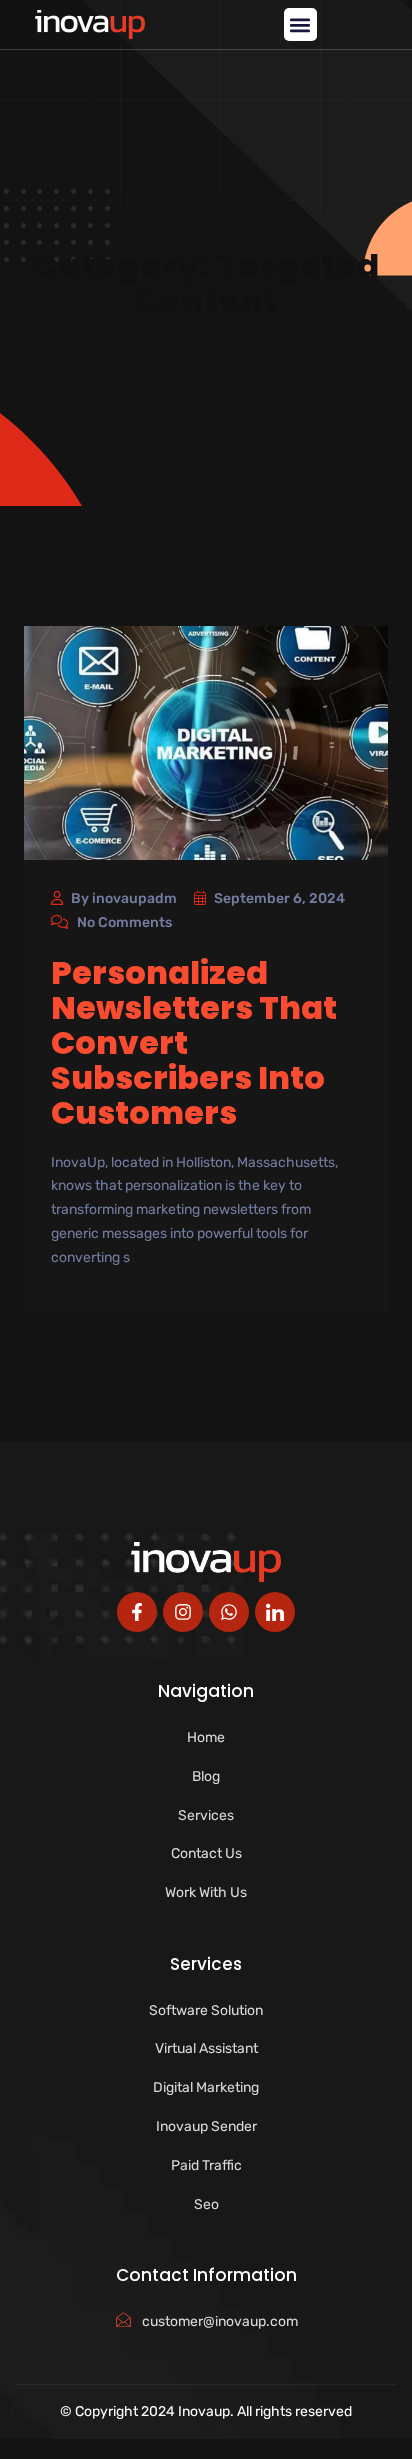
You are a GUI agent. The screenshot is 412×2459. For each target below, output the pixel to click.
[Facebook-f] (137, 1612)
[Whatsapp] (229, 1612)
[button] (300, 24)
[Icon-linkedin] (275, 1612)
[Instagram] (183, 1612)
